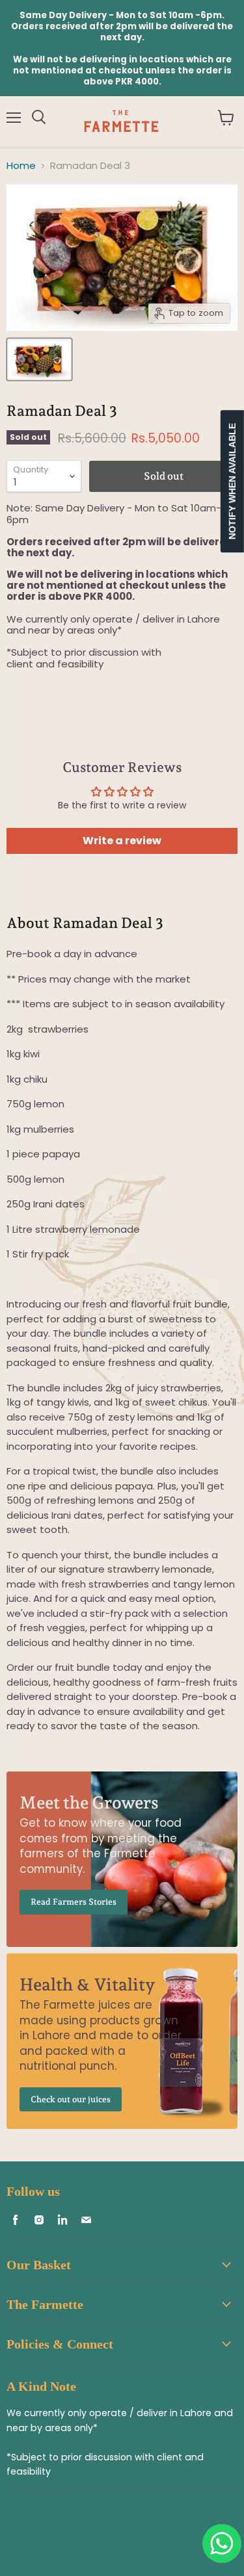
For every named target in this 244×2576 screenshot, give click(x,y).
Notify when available (232, 481)
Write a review (122, 841)
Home (21, 165)
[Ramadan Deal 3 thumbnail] (39, 359)
